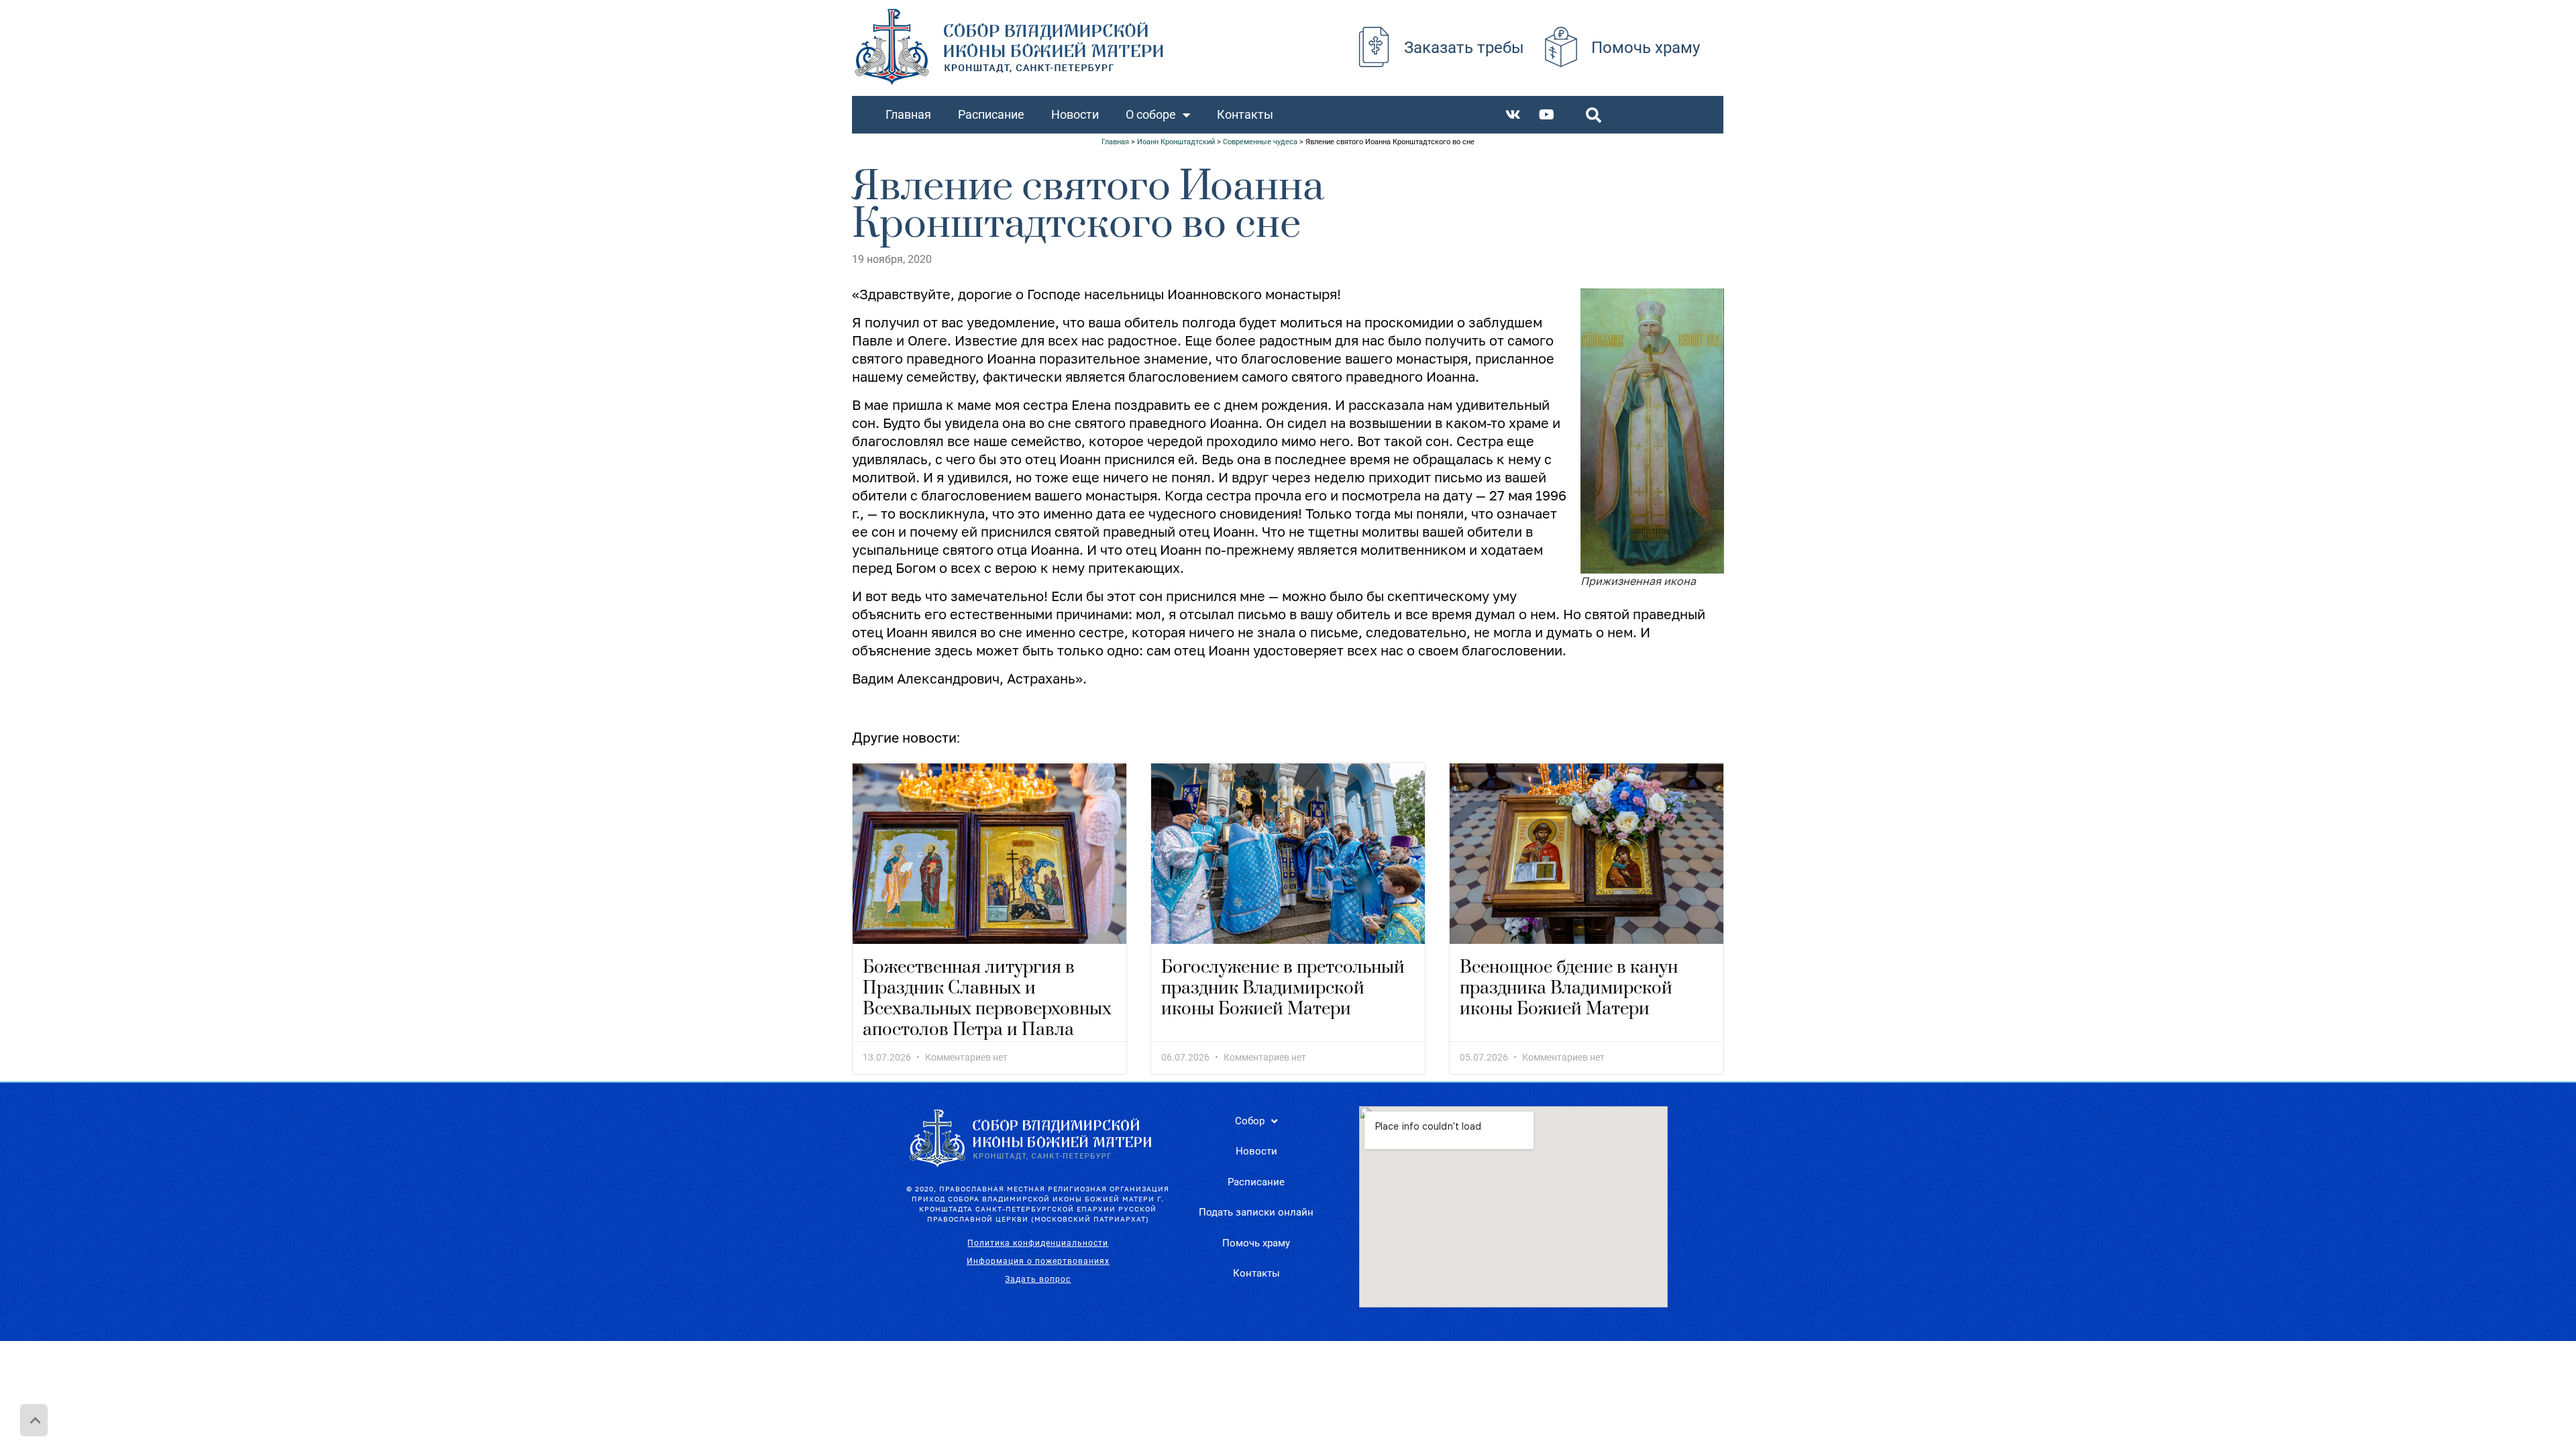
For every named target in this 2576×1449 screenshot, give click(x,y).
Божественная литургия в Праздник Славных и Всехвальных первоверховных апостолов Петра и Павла (987, 999)
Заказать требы (1464, 48)
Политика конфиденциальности (1038, 1243)
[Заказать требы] (1374, 47)
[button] (1594, 115)
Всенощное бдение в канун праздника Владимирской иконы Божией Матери (1569, 988)
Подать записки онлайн (1256, 1212)
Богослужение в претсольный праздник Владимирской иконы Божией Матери (1283, 988)
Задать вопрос (1038, 1279)
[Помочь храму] (1561, 47)
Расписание (991, 114)
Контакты (1245, 114)
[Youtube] (1547, 115)
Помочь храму (1646, 48)
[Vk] (1513, 115)
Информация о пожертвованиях (1038, 1261)
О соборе (1151, 114)
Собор (1250, 1121)
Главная (908, 114)
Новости (1075, 114)
